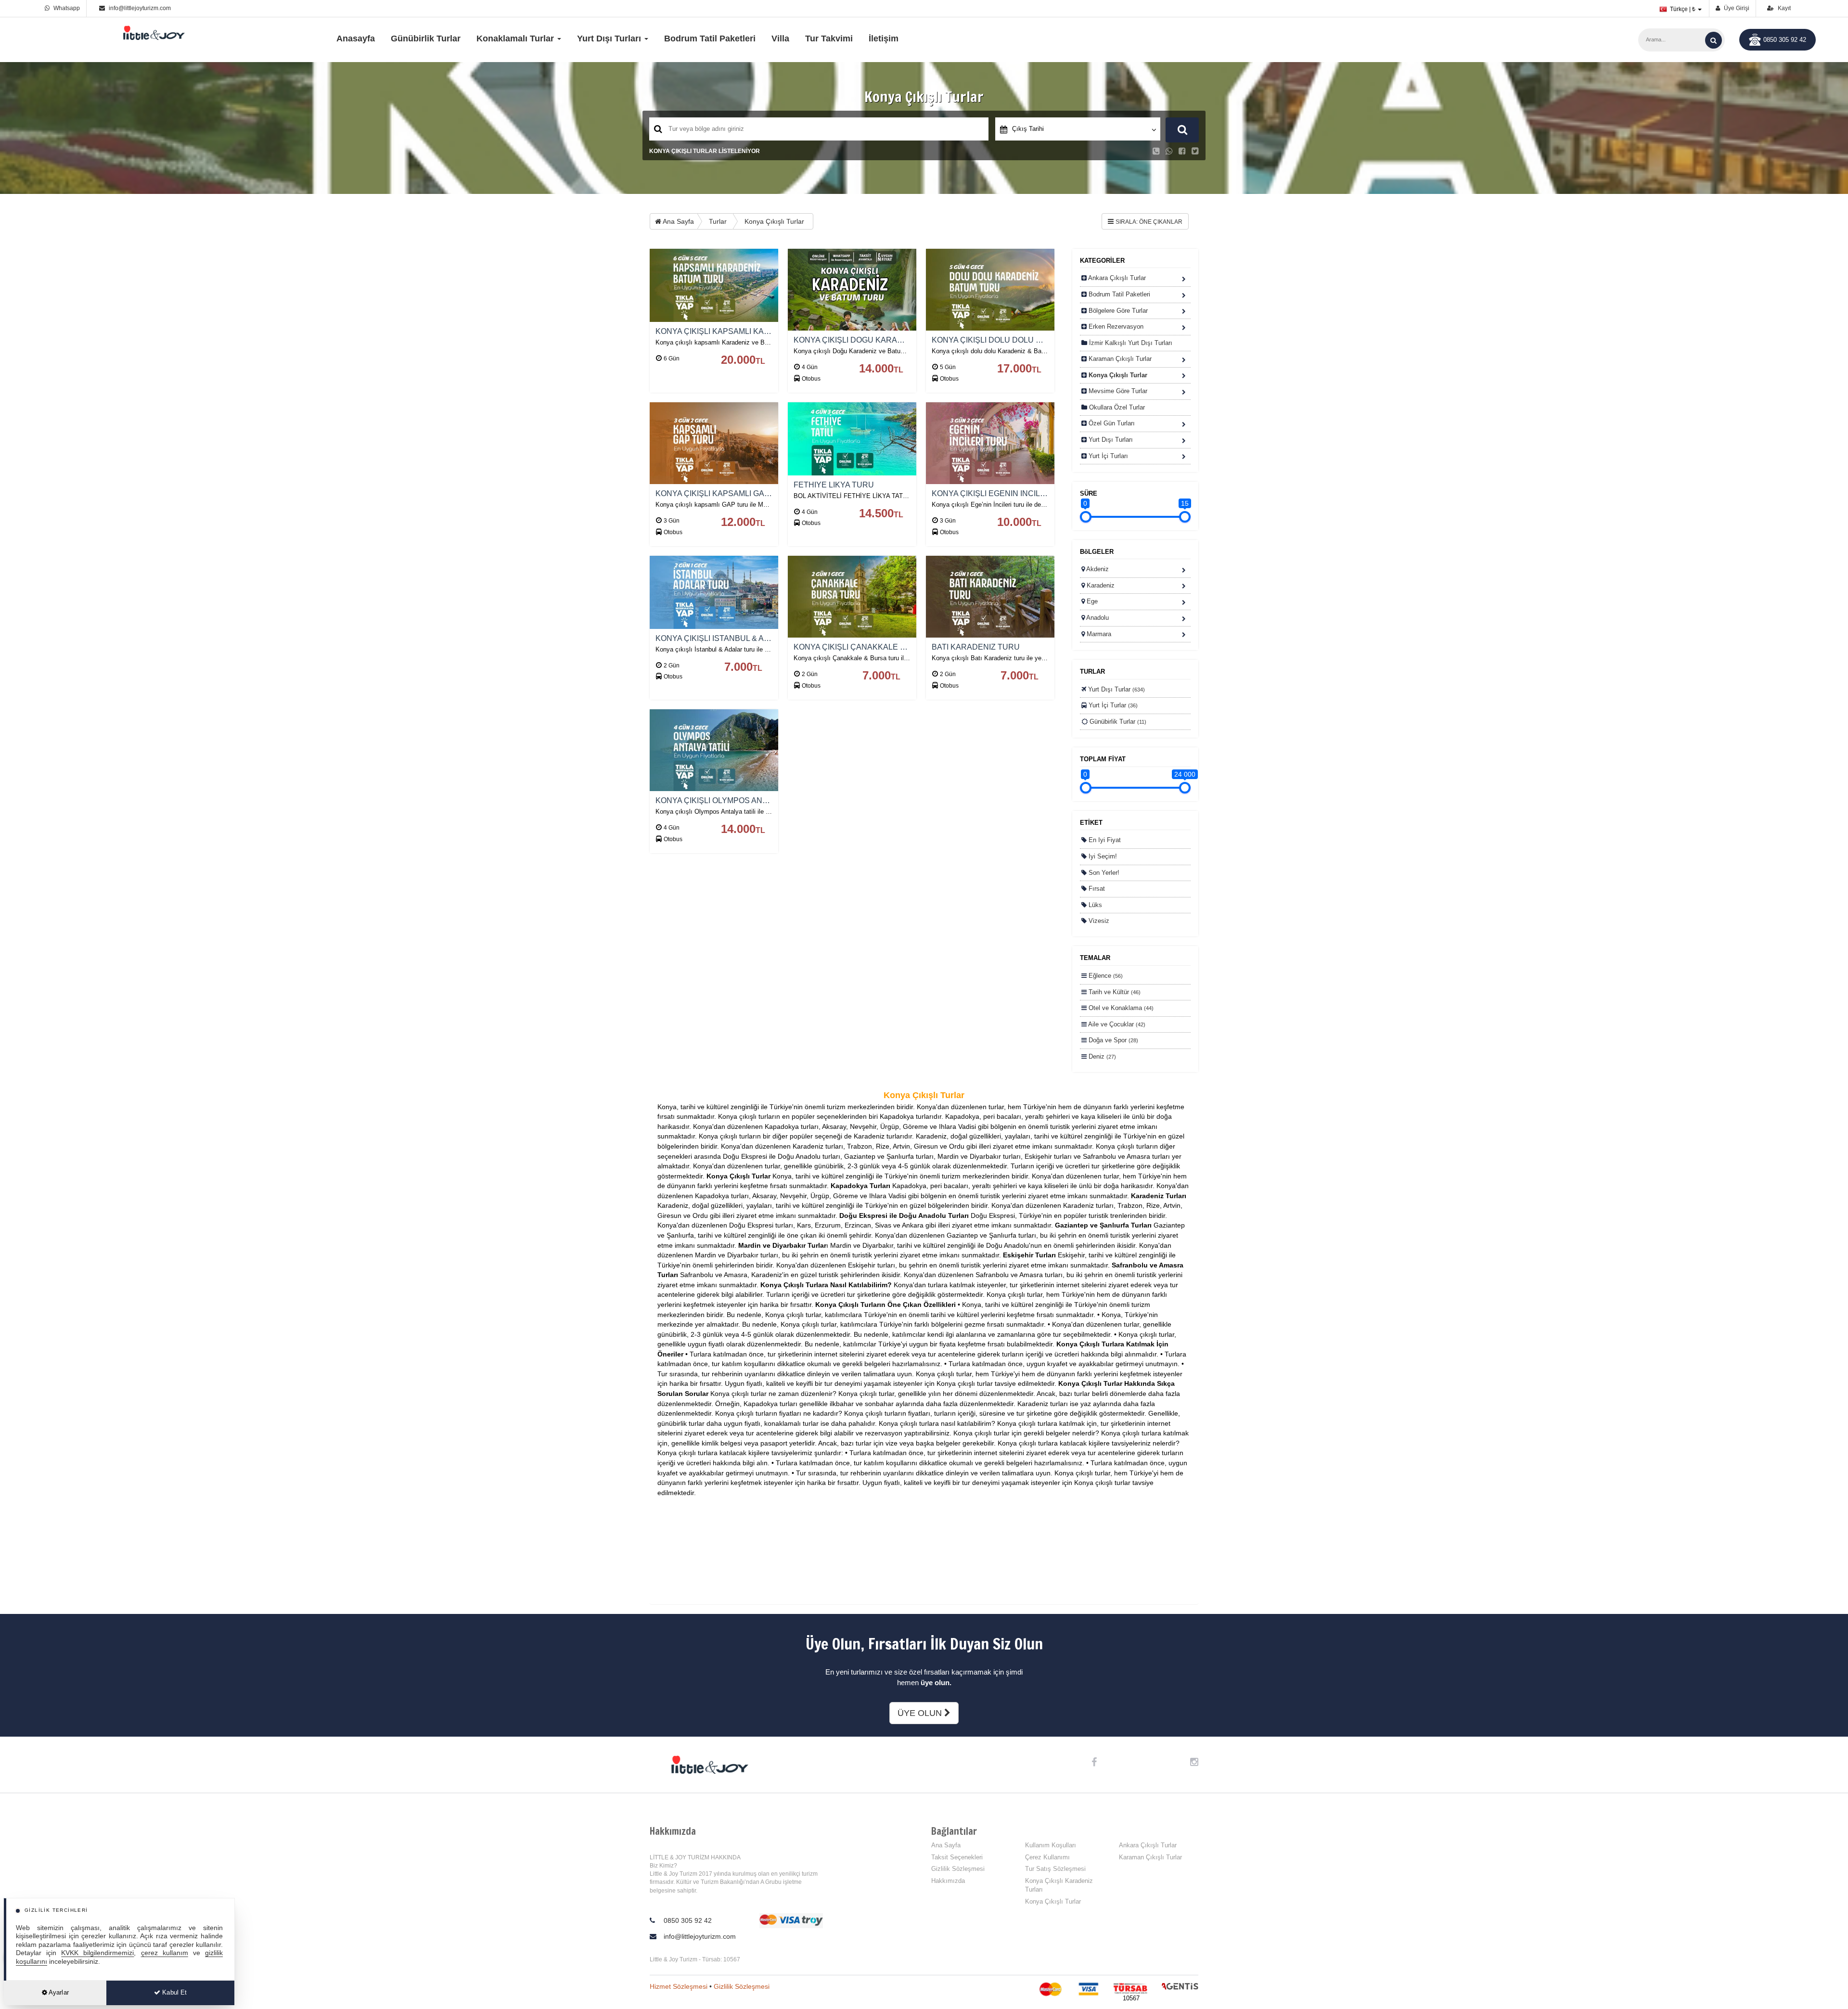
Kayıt (1784, 8)
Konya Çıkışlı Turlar (774, 221)
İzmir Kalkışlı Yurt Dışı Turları (1130, 343)
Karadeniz (1100, 585)
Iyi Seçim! (1102, 856)
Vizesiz (1098, 921)
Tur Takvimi (829, 38)
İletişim (884, 38)
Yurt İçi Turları (1107, 456)
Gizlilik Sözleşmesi (958, 1869)
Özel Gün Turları (1111, 423)
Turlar (718, 221)
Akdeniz (1097, 569)
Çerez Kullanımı (1047, 1857)
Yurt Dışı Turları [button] (610, 38)
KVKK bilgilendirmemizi (97, 1953)
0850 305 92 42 (1785, 40)
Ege (1091, 601)
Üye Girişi (1736, 8)
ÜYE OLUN (921, 1713)
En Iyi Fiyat (1104, 840)
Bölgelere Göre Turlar (1117, 311)
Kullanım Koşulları (1051, 1845)
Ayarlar (58, 1992)
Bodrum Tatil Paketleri (710, 38)
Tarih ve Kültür (1114, 992)
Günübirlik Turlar (426, 38)
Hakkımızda (948, 1881)
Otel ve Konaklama (1120, 1008)
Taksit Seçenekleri (957, 1857)
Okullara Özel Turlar (1116, 407)
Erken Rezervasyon (1115, 326)
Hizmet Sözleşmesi (679, 1986)
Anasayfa (356, 38)
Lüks (1094, 905)
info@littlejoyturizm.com (140, 8)
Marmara (1098, 634)
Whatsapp (66, 8)
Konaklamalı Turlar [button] (516, 38)
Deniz (1101, 1056)
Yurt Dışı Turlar (1116, 689)
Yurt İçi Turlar (1112, 705)
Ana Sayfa (678, 221)
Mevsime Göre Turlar (1117, 391)
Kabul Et (173, 1992)
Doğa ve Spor (1112, 1040)
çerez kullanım (165, 1953)
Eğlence (1105, 976)
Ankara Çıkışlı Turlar (1116, 278)
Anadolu (1097, 618)
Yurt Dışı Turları (1110, 440)
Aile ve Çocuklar (1116, 1024)
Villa (780, 38)
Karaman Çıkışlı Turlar (1119, 359)
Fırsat (1096, 889)
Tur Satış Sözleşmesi (1055, 1869)
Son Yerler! (1103, 873)
